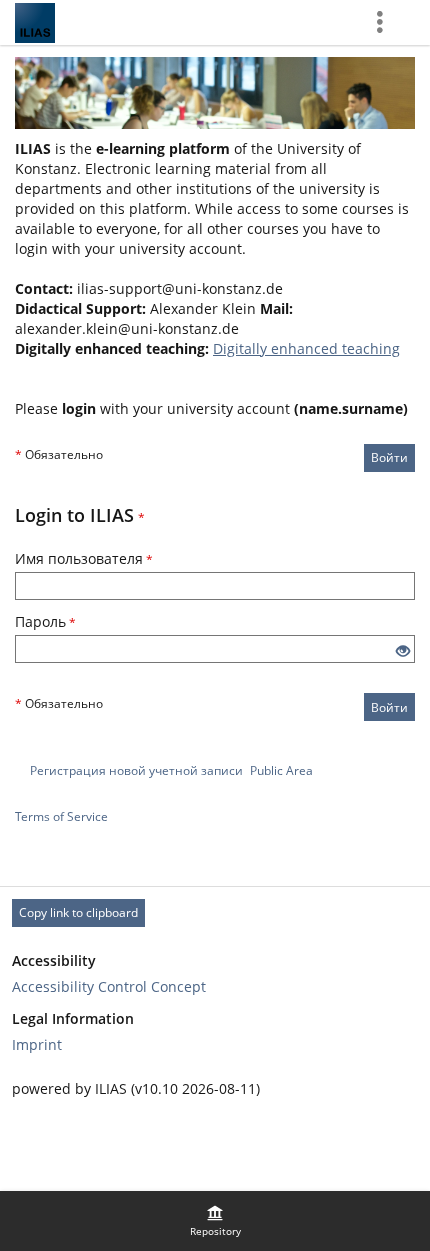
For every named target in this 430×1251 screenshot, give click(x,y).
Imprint (37, 1044)
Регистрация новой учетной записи (136, 770)
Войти (389, 457)
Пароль (45, 621)
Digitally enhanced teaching (306, 348)
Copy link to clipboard (78, 912)
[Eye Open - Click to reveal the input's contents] (403, 651)
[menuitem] (215, 1221)
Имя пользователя (84, 558)
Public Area (281, 770)
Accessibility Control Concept (109, 986)
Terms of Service (61, 816)
